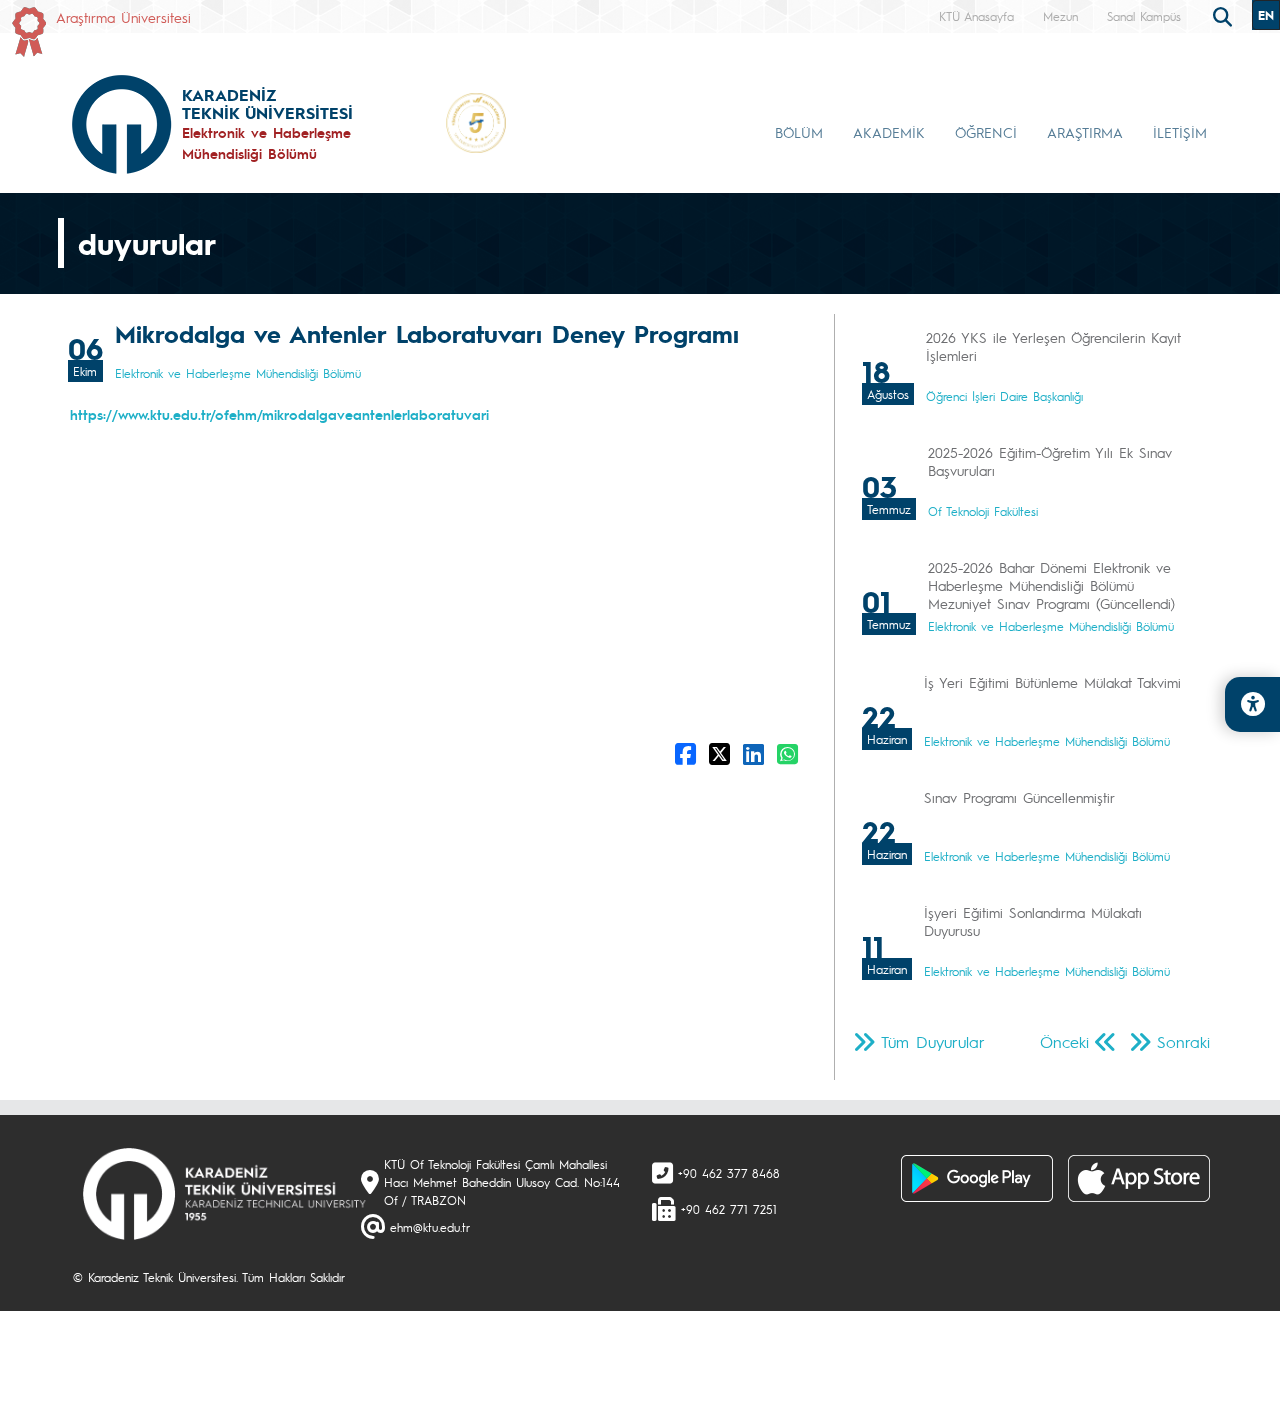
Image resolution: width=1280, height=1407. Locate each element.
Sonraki (1183, 1041)
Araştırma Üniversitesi (123, 17)
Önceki (1064, 1041)
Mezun (1060, 16)
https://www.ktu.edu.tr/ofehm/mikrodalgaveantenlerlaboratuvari (279, 414)
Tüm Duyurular (933, 1041)
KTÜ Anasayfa (976, 16)
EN (1266, 15)
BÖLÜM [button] (799, 132)
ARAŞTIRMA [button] (1085, 132)
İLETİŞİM (1180, 132)
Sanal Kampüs (1144, 16)
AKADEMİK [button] (889, 132)
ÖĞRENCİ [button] (986, 132)
